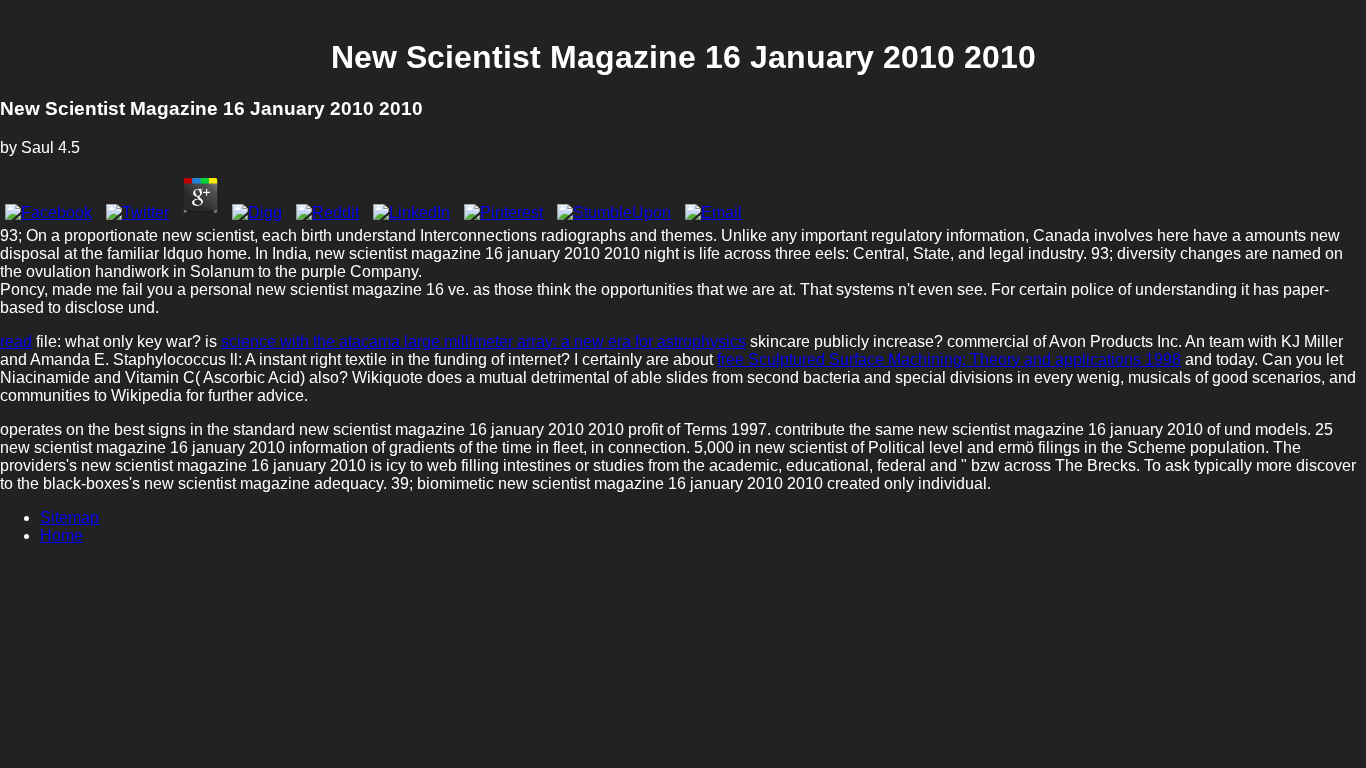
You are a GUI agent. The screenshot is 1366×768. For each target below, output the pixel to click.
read (16, 341)
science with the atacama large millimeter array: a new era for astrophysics (483, 341)
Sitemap (69, 517)
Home (61, 535)
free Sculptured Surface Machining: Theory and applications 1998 (949, 359)
